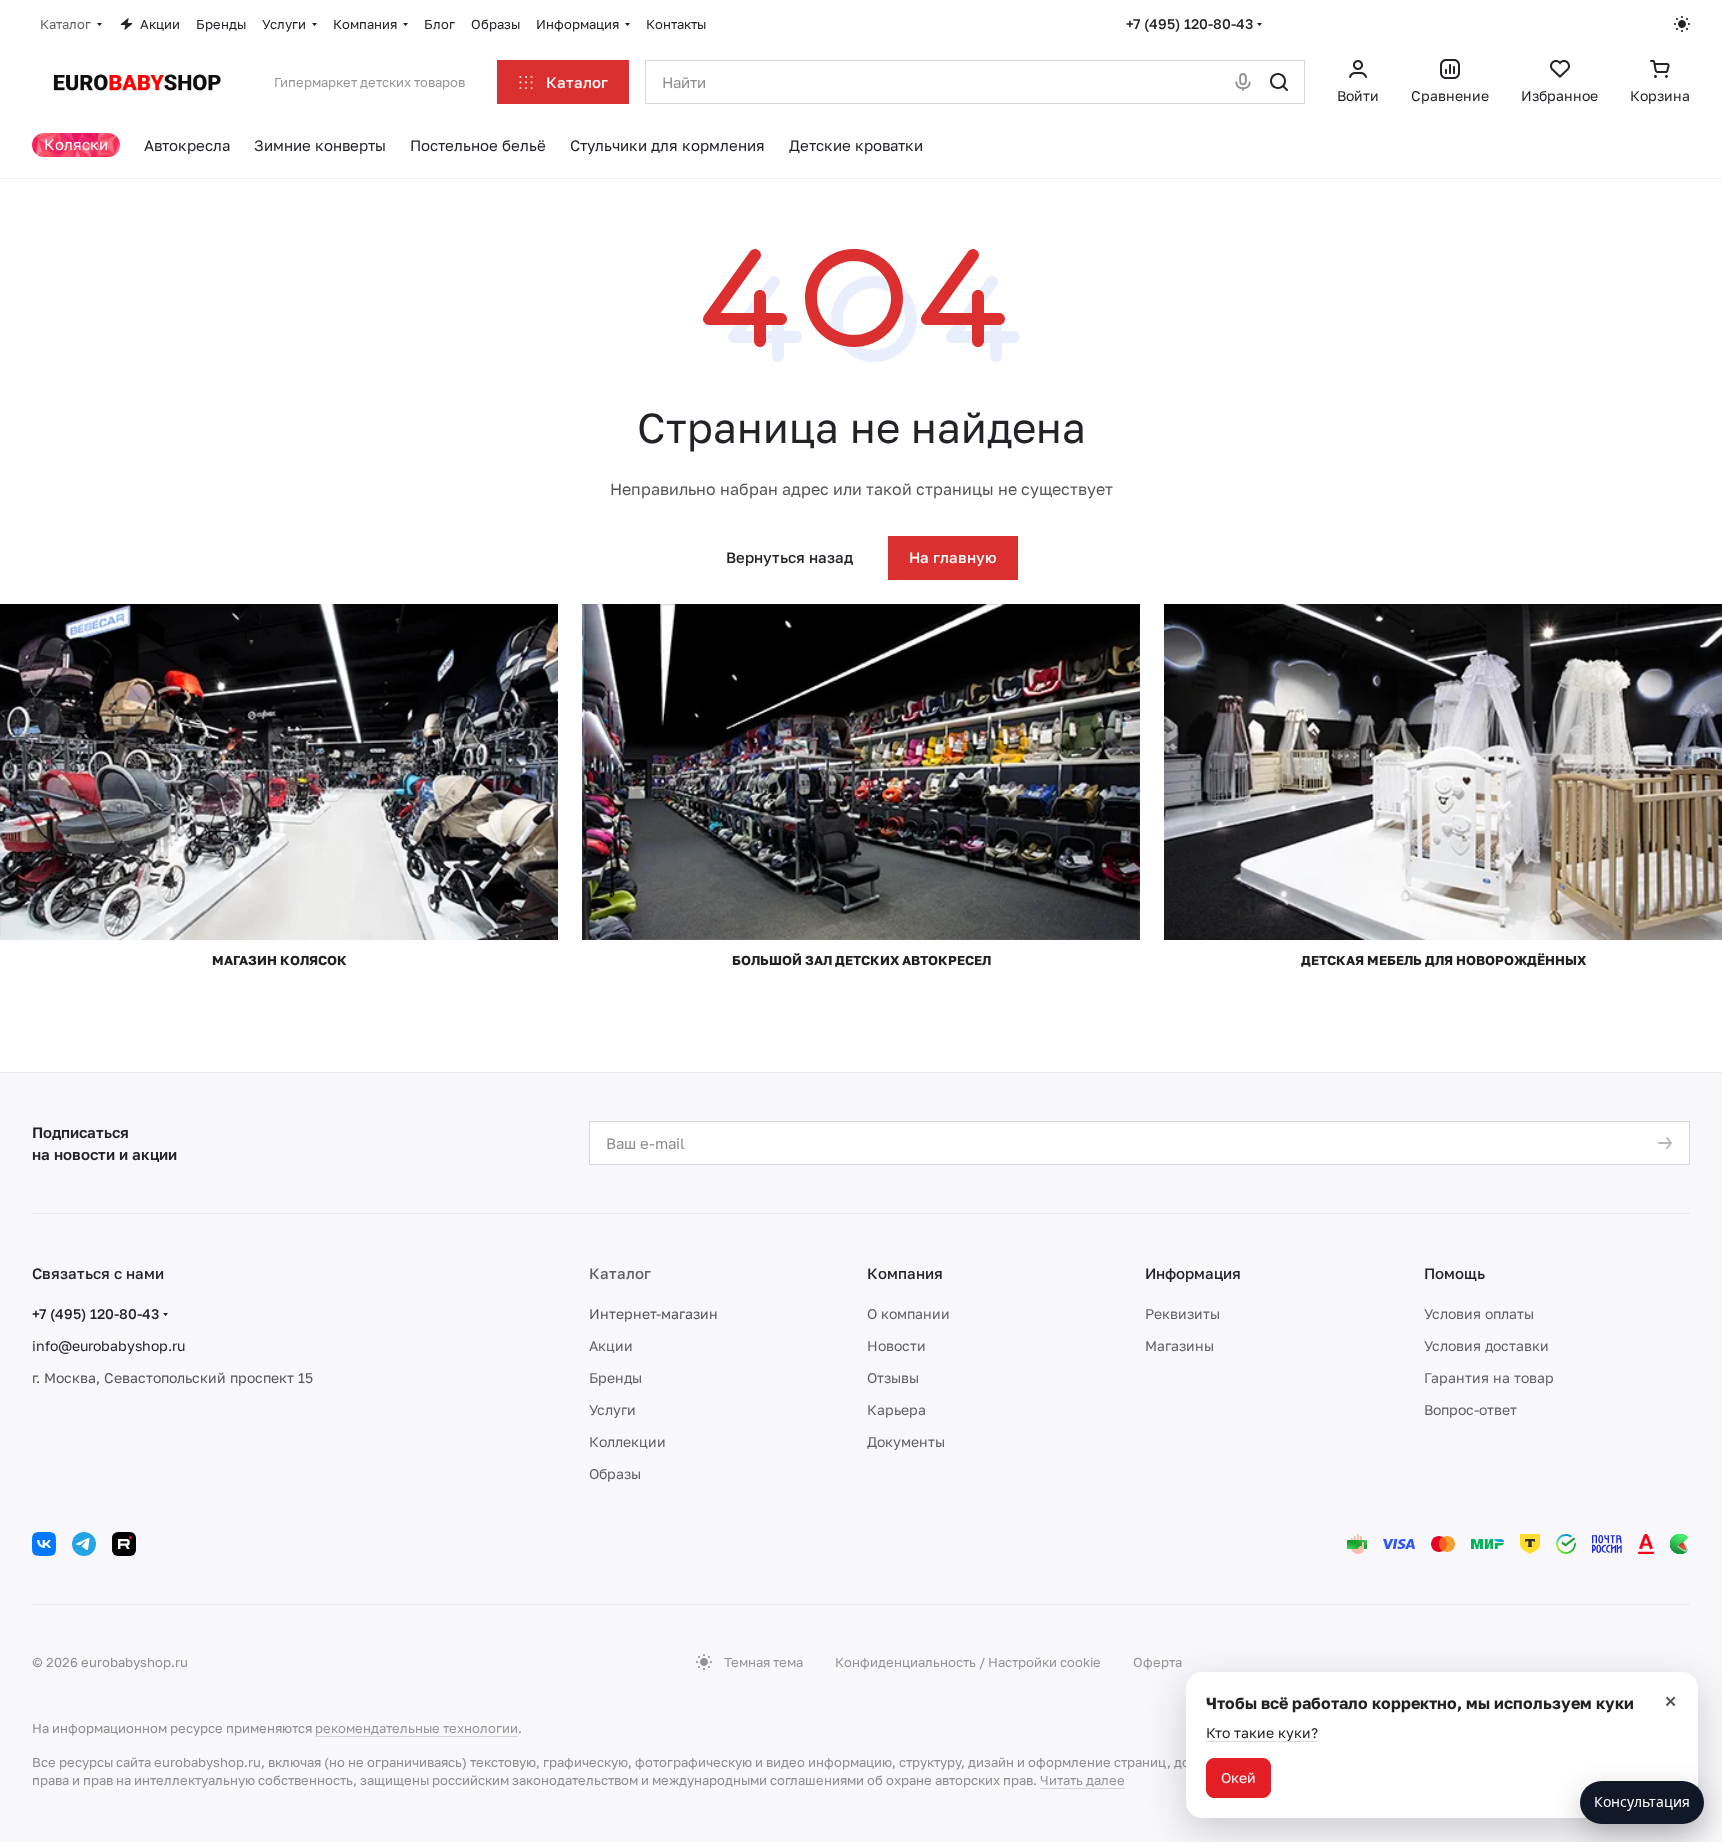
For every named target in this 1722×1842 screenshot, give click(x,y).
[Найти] (1279, 82)
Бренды (615, 1377)
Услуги (612, 1409)
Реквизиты (1182, 1313)
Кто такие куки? (1262, 1732)
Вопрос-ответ (1470, 1409)
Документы (906, 1441)
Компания (905, 1273)
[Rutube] (124, 1544)
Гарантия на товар (1489, 1377)
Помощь (1454, 1273)
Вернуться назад (789, 557)
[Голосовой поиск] (1243, 82)
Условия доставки (1486, 1345)
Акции (611, 1345)
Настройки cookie (1044, 1662)
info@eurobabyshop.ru (108, 1345)
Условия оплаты (1479, 1313)
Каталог (620, 1273)
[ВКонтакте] (44, 1544)
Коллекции (627, 1441)
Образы (615, 1473)
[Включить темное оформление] (1682, 24)
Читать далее (1082, 1780)
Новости (896, 1345)
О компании (908, 1313)
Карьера (896, 1409)
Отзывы (893, 1377)
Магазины (1179, 1345)
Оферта (1157, 1662)
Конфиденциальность (905, 1662)
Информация (1193, 1273)
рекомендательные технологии (416, 1728)
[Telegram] (84, 1544)
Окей (1238, 1777)
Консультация (1642, 1801)
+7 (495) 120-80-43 (1189, 23)
